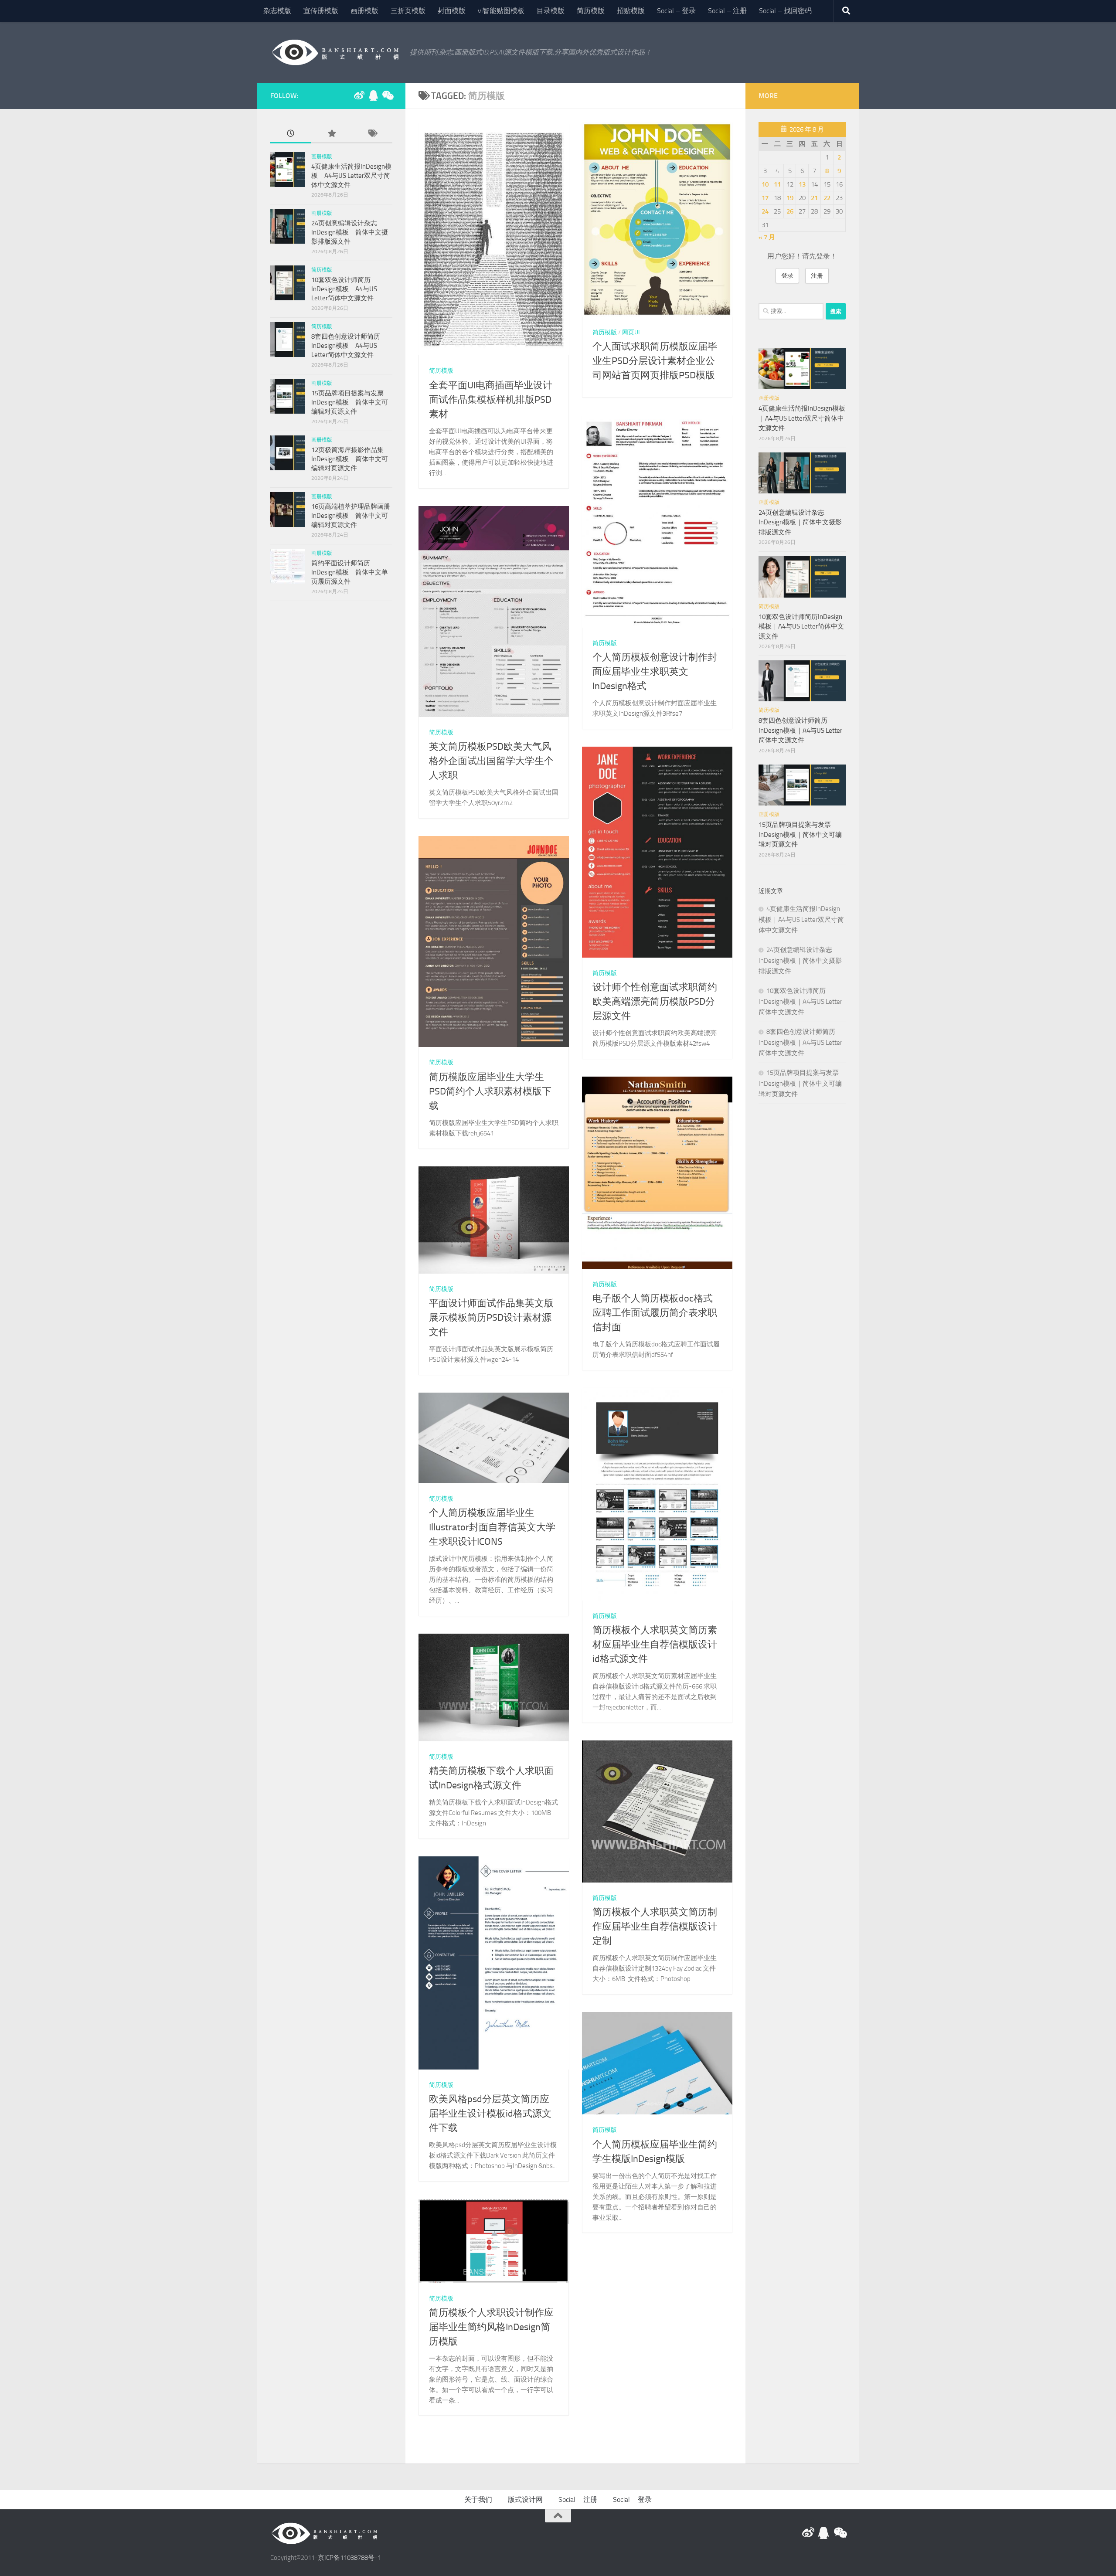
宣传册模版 (321, 11)
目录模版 (551, 11)
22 (827, 198)
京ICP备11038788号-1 (349, 2558)
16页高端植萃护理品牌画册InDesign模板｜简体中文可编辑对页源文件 (351, 516)
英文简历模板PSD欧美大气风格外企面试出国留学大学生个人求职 (491, 761)
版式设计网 (525, 2500)
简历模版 (591, 11)
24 (765, 211)
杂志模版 (277, 11)
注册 (817, 276)
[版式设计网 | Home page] (336, 52)
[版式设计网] (359, 95)
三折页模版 (408, 11)
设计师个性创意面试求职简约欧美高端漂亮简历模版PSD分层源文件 (655, 1002)
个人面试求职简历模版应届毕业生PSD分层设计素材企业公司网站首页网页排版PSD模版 (655, 361)
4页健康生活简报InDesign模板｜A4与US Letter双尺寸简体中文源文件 (351, 176)
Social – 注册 (727, 11)
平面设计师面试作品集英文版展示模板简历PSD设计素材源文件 (491, 1318)
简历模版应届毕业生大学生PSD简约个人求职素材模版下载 (490, 1091)
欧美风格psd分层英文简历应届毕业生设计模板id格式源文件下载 (490, 2114)
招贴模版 (631, 11)
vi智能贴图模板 (501, 11)
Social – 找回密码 (785, 11)
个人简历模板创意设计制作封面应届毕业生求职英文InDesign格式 (655, 672)
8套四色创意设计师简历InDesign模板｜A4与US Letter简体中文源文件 (346, 346)
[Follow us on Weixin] (387, 95)
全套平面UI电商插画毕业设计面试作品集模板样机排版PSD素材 (491, 400)
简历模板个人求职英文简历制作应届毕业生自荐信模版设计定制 (655, 1927)
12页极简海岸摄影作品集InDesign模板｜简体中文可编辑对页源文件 (350, 459)
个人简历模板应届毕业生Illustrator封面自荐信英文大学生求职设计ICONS (492, 1527)
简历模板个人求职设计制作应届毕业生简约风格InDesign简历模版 (491, 2327)
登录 (787, 276)
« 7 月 (767, 237)
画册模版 (364, 11)
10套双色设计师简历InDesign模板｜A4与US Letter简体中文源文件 (344, 289)
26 (790, 211)
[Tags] (372, 134)
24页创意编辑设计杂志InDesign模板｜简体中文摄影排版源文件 (350, 232)
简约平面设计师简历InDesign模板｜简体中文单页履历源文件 (350, 572)
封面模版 (452, 11)
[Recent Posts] (291, 134)
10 (765, 184)
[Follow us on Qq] (373, 95)
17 (765, 198)
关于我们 (478, 2500)
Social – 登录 (676, 11)
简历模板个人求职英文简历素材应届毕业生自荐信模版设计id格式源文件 (655, 1645)
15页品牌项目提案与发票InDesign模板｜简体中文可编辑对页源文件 (350, 402)
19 (790, 198)
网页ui (631, 332)
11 (777, 184)
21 (814, 198)
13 (802, 184)
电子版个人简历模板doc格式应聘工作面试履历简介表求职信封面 (655, 1313)
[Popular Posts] (331, 134)
